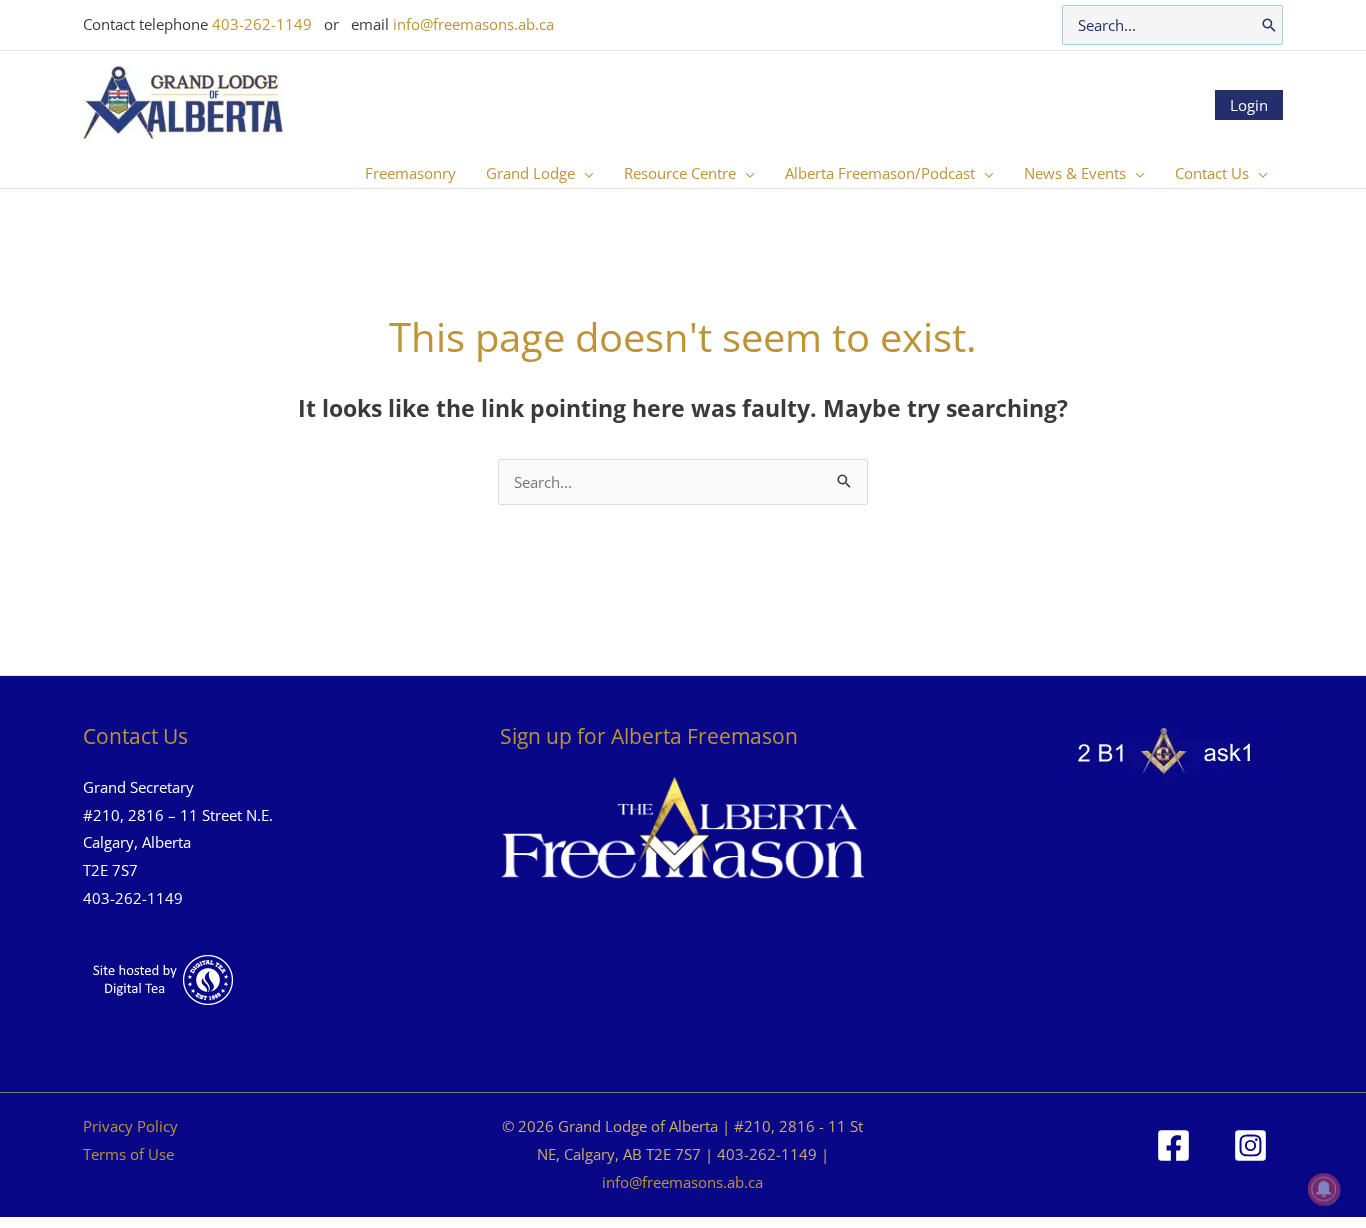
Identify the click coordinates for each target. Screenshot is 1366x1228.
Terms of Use (128, 1154)
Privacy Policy (130, 1126)
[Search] (1269, 25)
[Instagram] (1250, 1145)
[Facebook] (1173, 1145)
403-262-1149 (262, 24)
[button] (584, 173)
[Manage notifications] (1324, 1189)
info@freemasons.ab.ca (473, 24)
